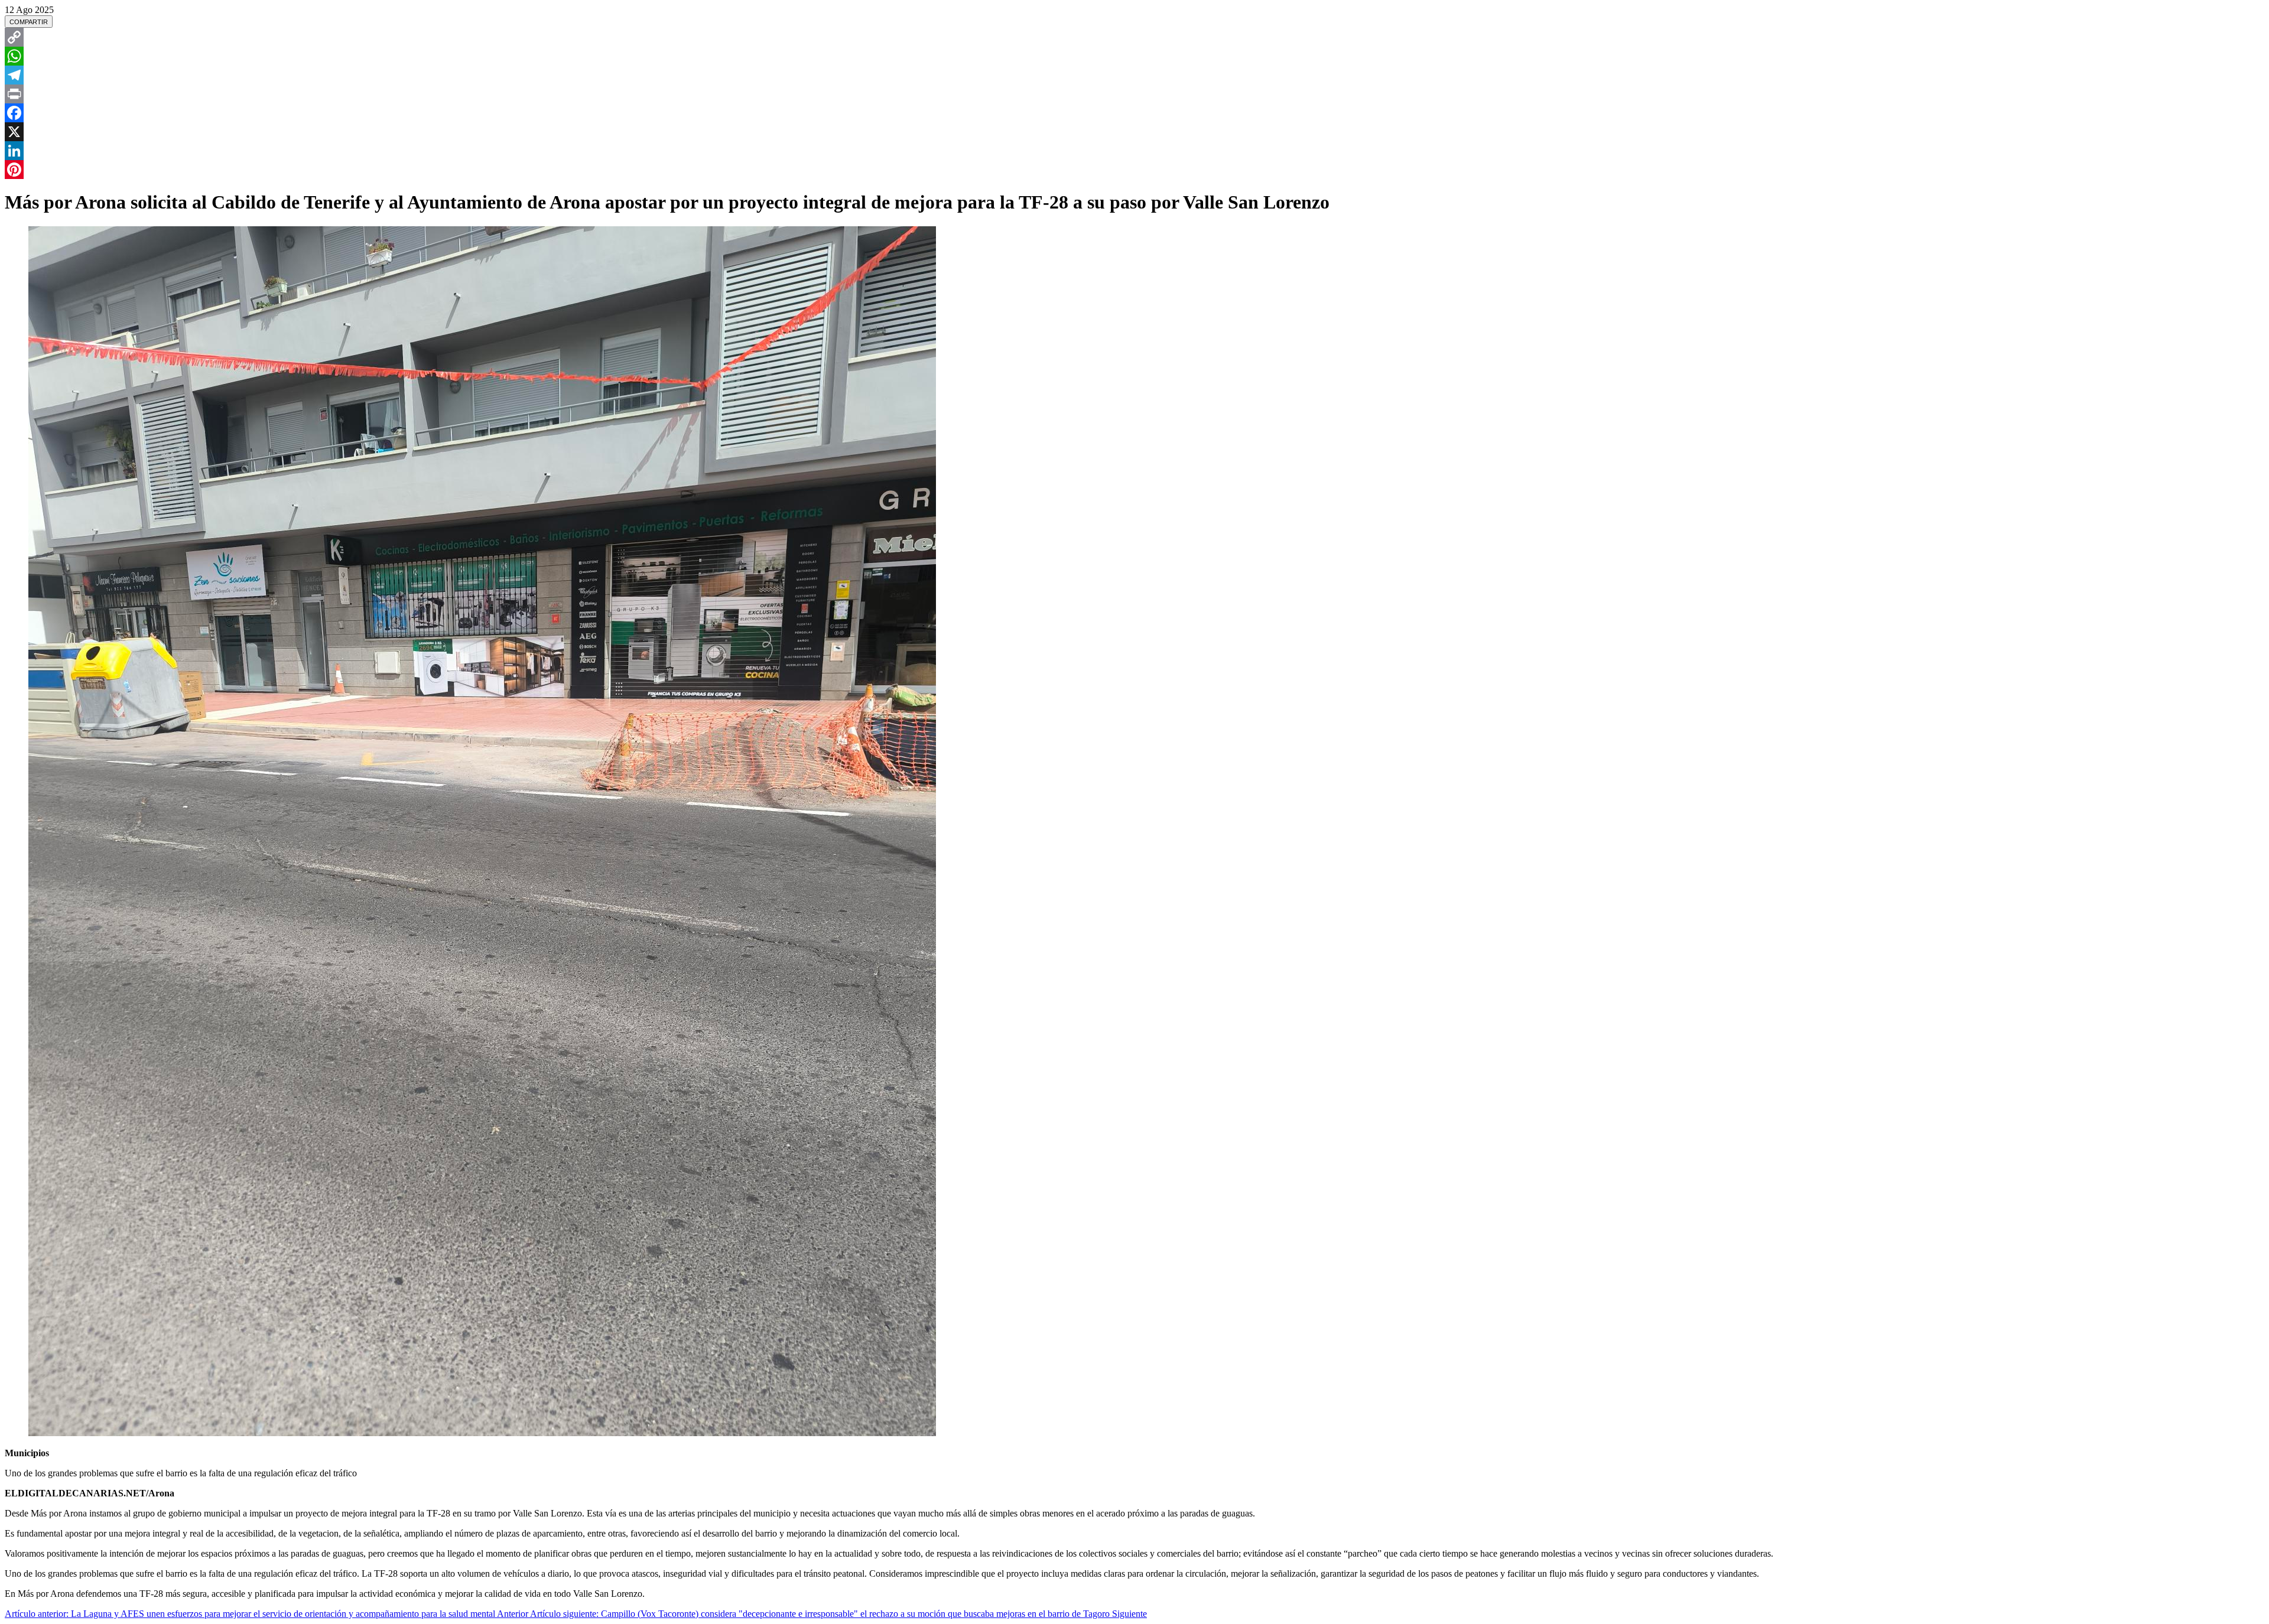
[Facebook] (1134, 113)
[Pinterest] (1134, 170)
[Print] (1134, 94)
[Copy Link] (1134, 37)
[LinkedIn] (1134, 151)
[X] (1134, 132)
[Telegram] (1134, 75)
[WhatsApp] (1134, 56)
